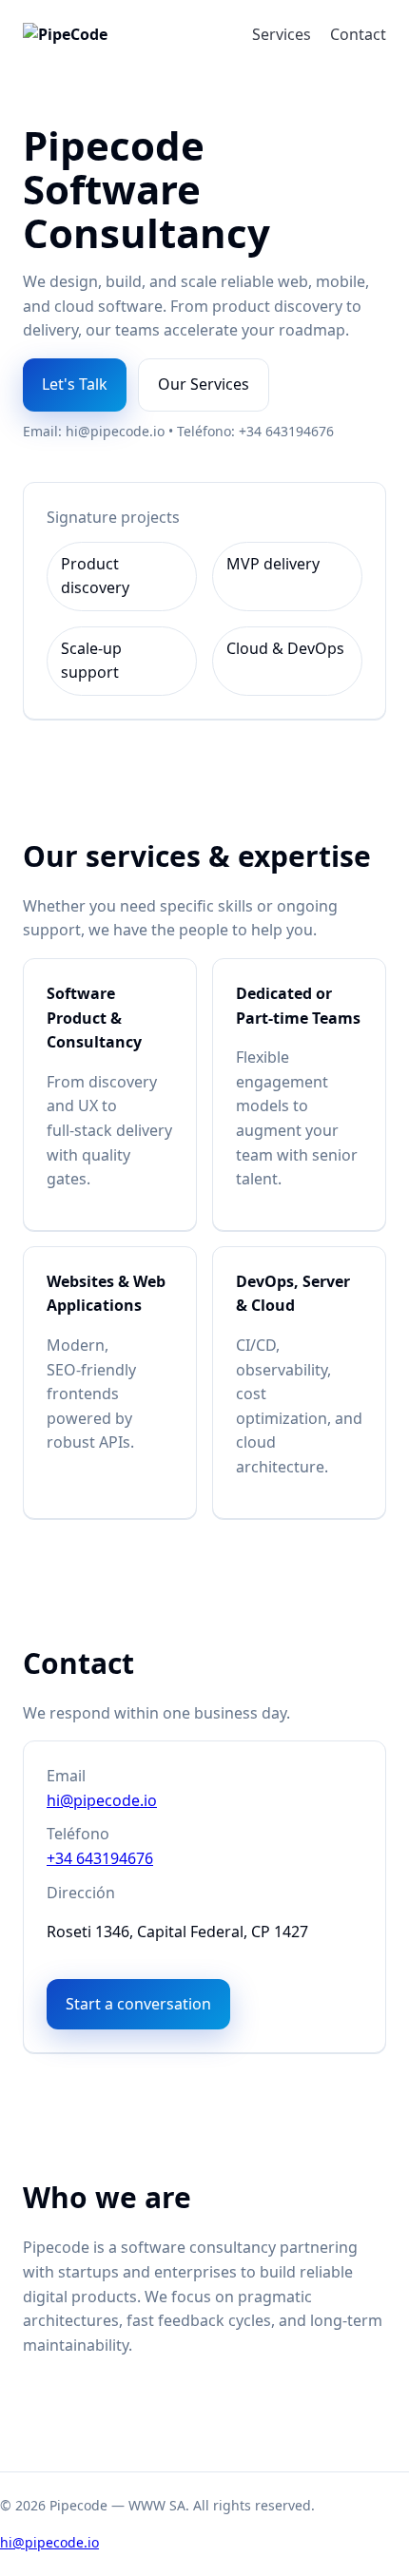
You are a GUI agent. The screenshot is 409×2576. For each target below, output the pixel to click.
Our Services (204, 384)
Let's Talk (75, 384)
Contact (358, 34)
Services (282, 34)
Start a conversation (138, 2004)
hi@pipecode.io (102, 1800)
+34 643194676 (100, 1858)
